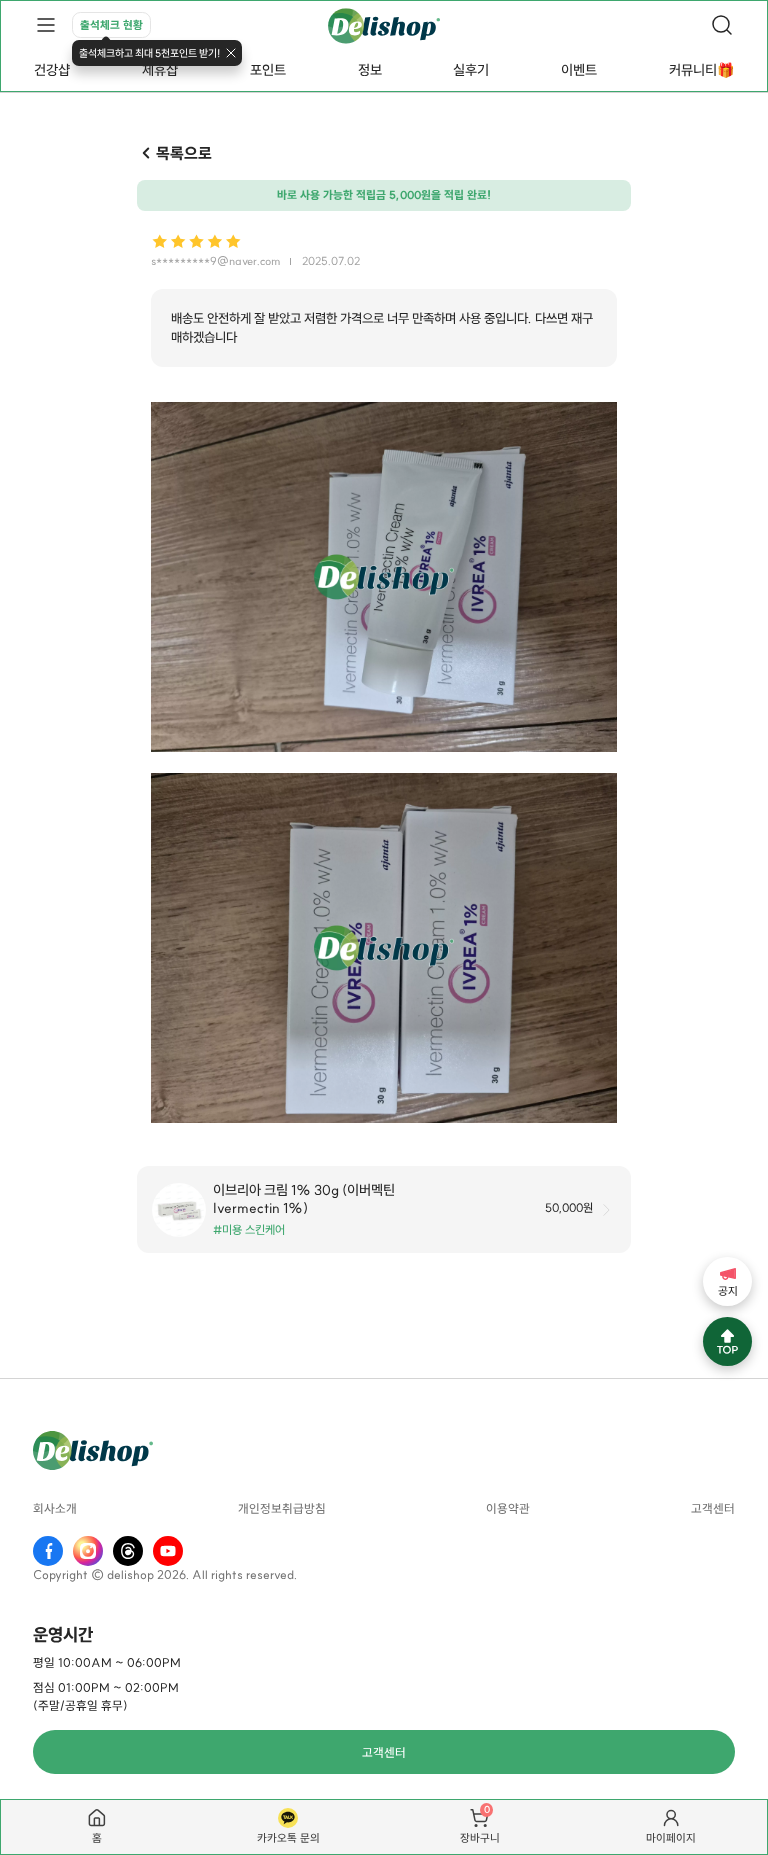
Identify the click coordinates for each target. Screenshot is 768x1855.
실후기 (471, 70)
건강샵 (52, 70)
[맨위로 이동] (727, 1341)
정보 (370, 70)
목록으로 (184, 153)
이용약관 (508, 1508)
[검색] (722, 25)
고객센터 (713, 1508)
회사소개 (55, 1508)
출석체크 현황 (111, 25)
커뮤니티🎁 (701, 70)
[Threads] (128, 1551)
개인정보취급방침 (282, 1508)
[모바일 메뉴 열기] (46, 25)
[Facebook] (48, 1551)
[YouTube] (168, 1551)
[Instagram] (88, 1551)
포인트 (268, 70)
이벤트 (579, 70)
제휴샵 (160, 70)
